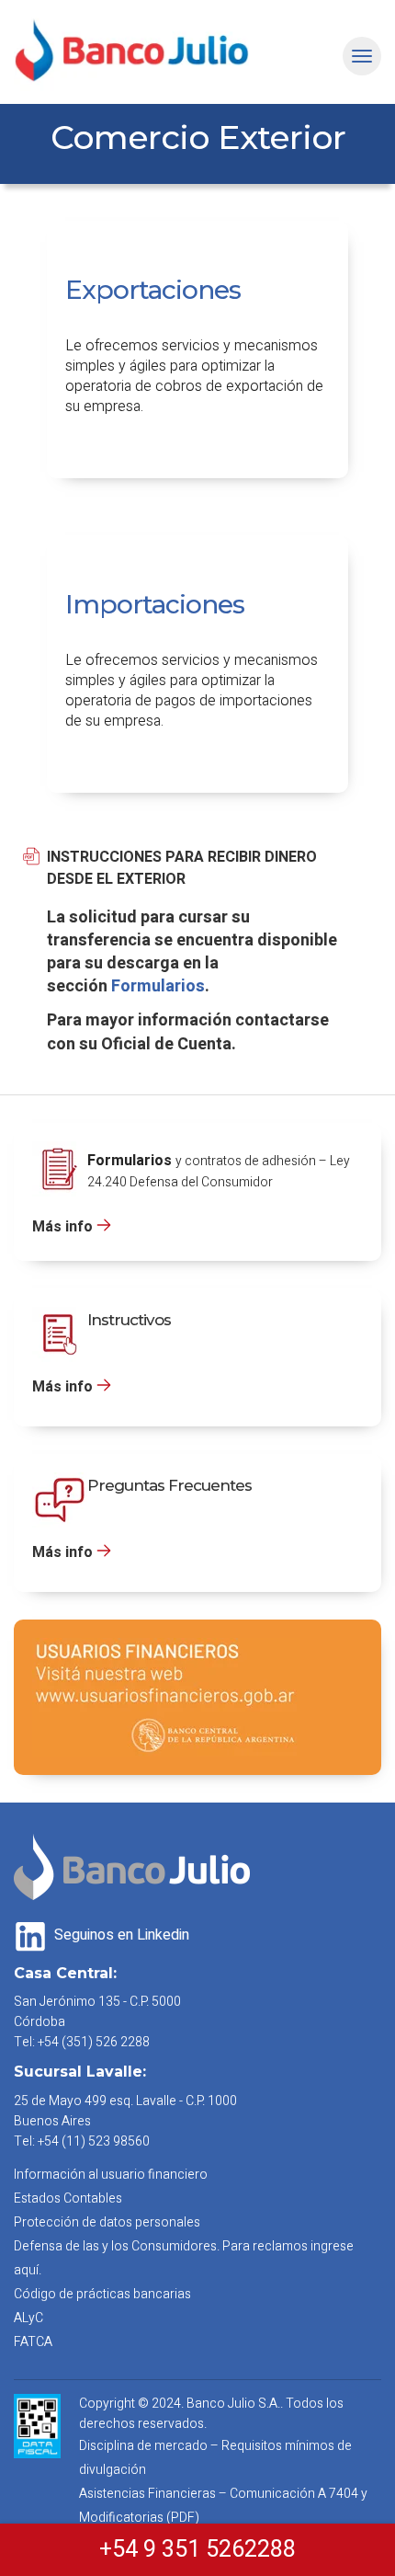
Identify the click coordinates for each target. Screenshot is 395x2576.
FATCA (33, 2342)
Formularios (158, 986)
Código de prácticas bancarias (102, 2294)
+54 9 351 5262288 (197, 2550)
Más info (62, 1227)
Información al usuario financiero (111, 2175)
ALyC (28, 2318)
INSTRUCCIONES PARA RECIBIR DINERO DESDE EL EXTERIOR (182, 868)
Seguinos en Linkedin (120, 1935)
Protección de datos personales (107, 2222)
